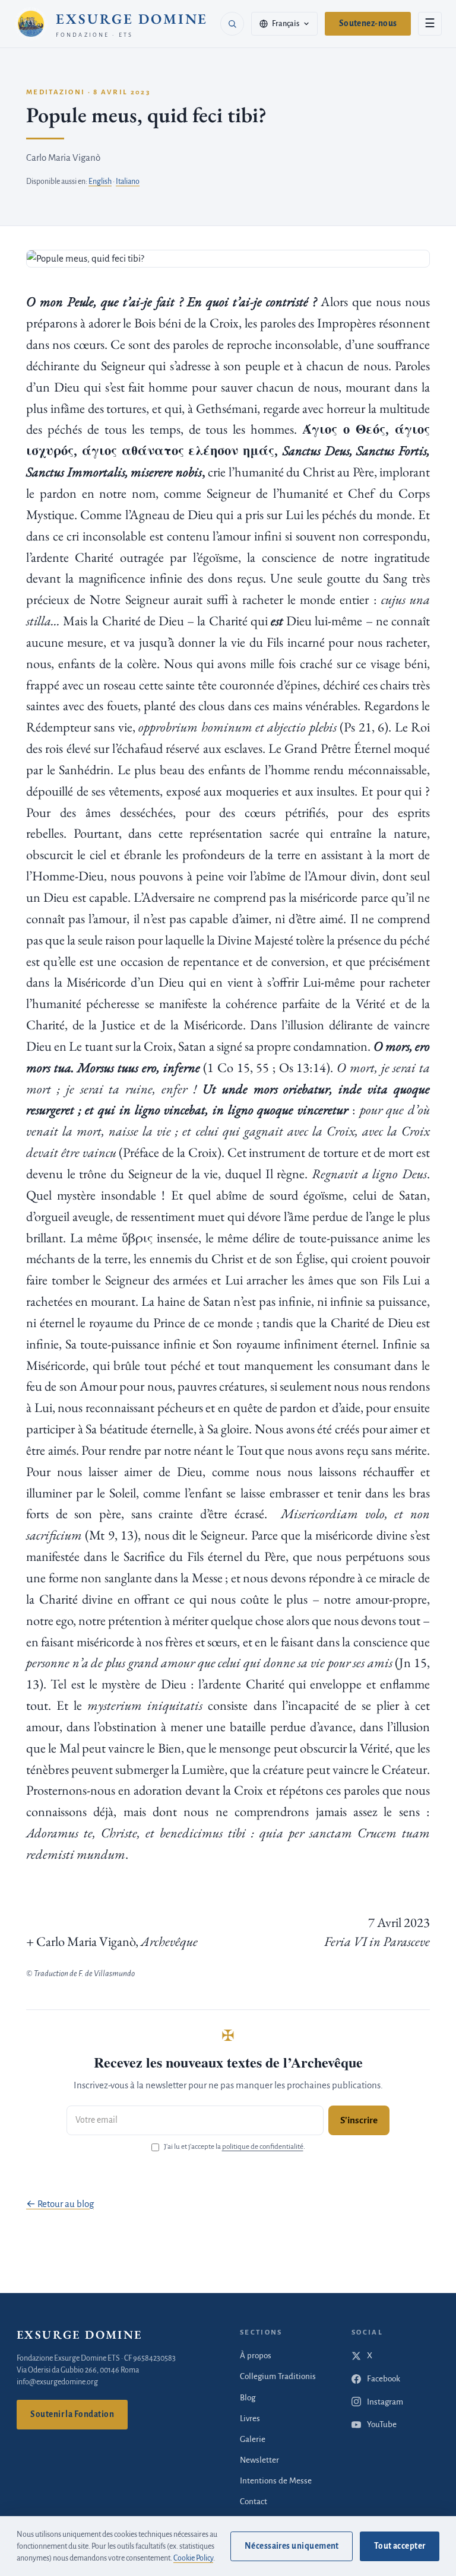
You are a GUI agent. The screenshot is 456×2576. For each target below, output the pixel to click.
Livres (250, 2418)
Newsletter (259, 2460)
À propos (256, 2356)
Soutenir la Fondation (72, 2414)
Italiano (128, 182)
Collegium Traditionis (278, 2376)
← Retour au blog (60, 2204)
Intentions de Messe (276, 2481)
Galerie (253, 2439)
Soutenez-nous (368, 23)
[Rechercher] (232, 24)
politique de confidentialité (263, 2147)
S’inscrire (359, 2120)
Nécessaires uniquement (292, 2546)
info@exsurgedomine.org (57, 2382)
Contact (254, 2502)
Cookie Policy (193, 2558)
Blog (248, 2398)
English (100, 182)
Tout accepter (400, 2546)
